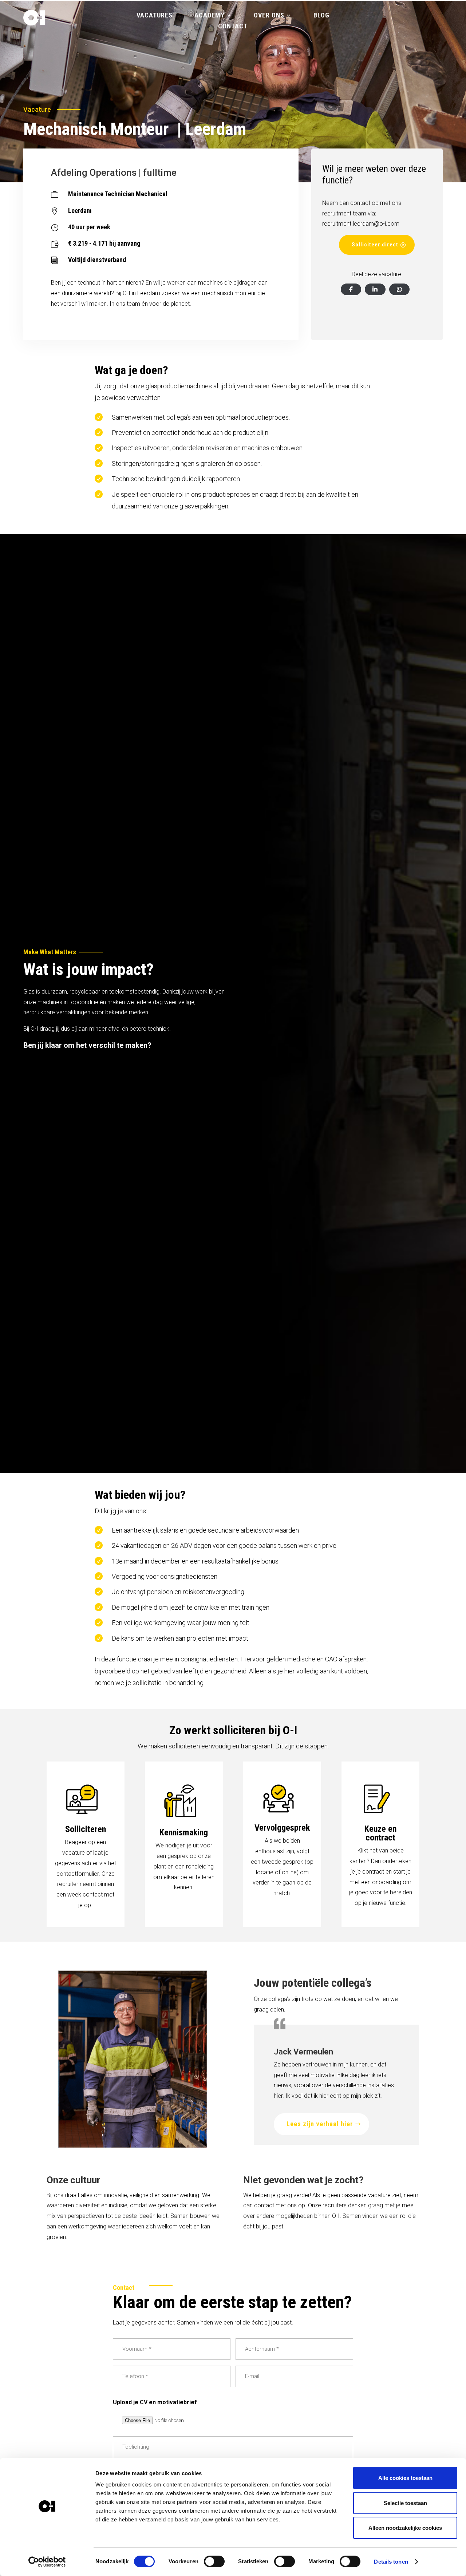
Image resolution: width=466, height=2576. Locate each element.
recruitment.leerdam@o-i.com (361, 224)
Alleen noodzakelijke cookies (405, 2528)
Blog (321, 16)
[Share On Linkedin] (375, 289)
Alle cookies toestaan (405, 2478)
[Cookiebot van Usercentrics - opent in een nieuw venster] (47, 2562)
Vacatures (155, 16)
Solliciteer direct (375, 245)
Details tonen (391, 2562)
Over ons (269, 16)
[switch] (214, 2561)
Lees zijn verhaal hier (320, 2124)
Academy (210, 16)
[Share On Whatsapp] (399, 289)
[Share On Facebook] (351, 289)
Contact (233, 27)
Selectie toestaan (405, 2503)
